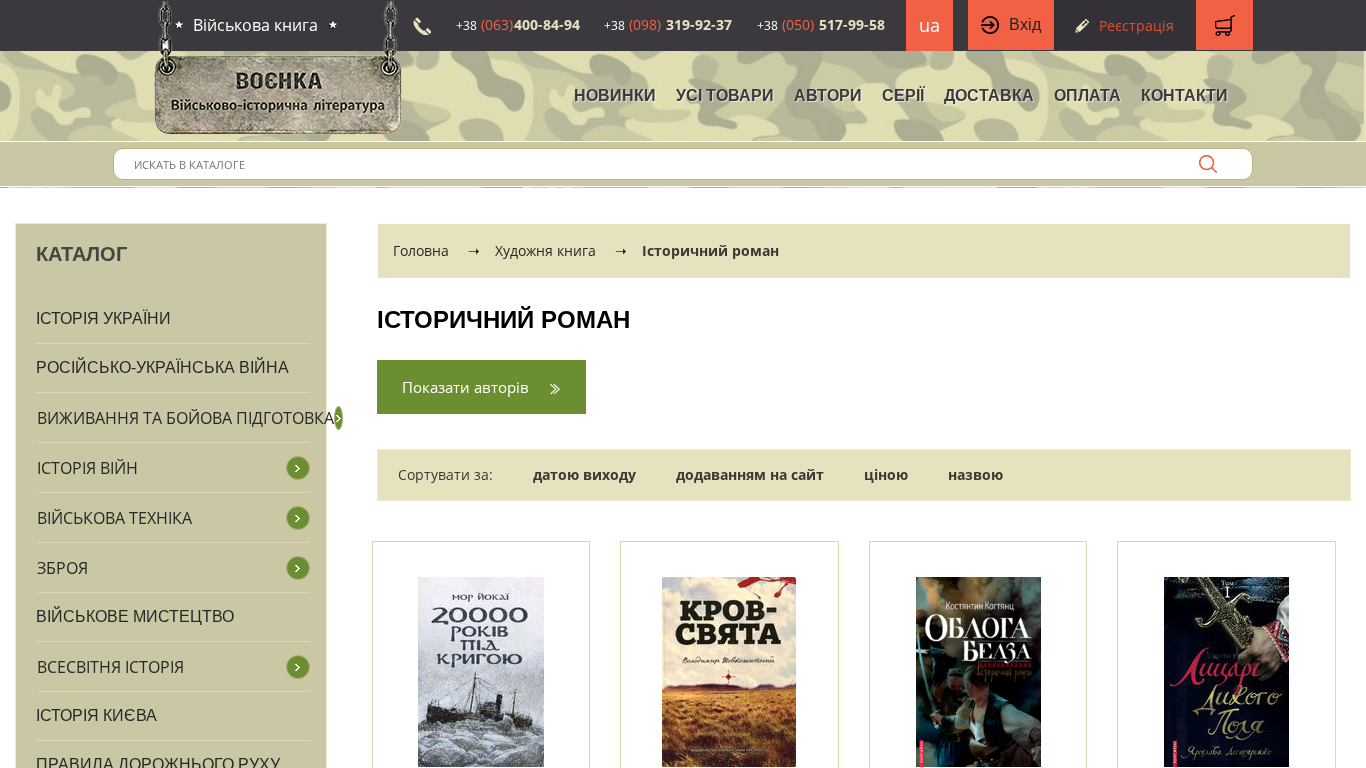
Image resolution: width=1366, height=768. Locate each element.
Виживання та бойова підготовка (185, 418)
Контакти (1184, 95)
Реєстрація (1136, 25)
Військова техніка (114, 518)
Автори (828, 95)
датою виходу (584, 474)
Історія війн (87, 468)
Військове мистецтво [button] (135, 616)
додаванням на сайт (750, 474)
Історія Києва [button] (96, 715)
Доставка (989, 95)
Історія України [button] (103, 318)
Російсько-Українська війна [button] (162, 367)
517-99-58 (821, 24)
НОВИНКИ (615, 95)
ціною (886, 474)
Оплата (1087, 95)
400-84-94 (518, 24)
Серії (903, 95)
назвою (975, 474)
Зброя (62, 568)
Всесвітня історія (110, 667)
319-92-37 (668, 24)
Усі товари (725, 95)
